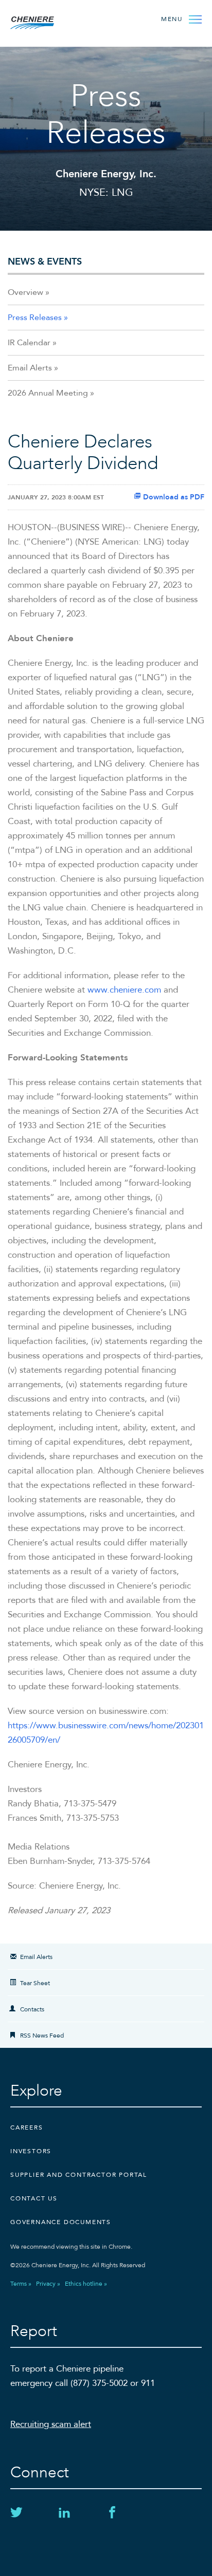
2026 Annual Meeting (48, 393)
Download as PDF (173, 497)
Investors (31, 2151)
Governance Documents (61, 2222)
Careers (27, 2127)
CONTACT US (34, 2198)
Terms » (21, 2284)
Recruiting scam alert (51, 2424)
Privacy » (48, 2284)
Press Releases (35, 318)
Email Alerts (30, 368)
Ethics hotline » (86, 2284)
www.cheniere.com (124, 990)
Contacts (32, 2009)
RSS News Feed (42, 2036)
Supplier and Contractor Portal (79, 2175)
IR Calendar (29, 343)
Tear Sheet (35, 1983)
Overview (25, 292)
